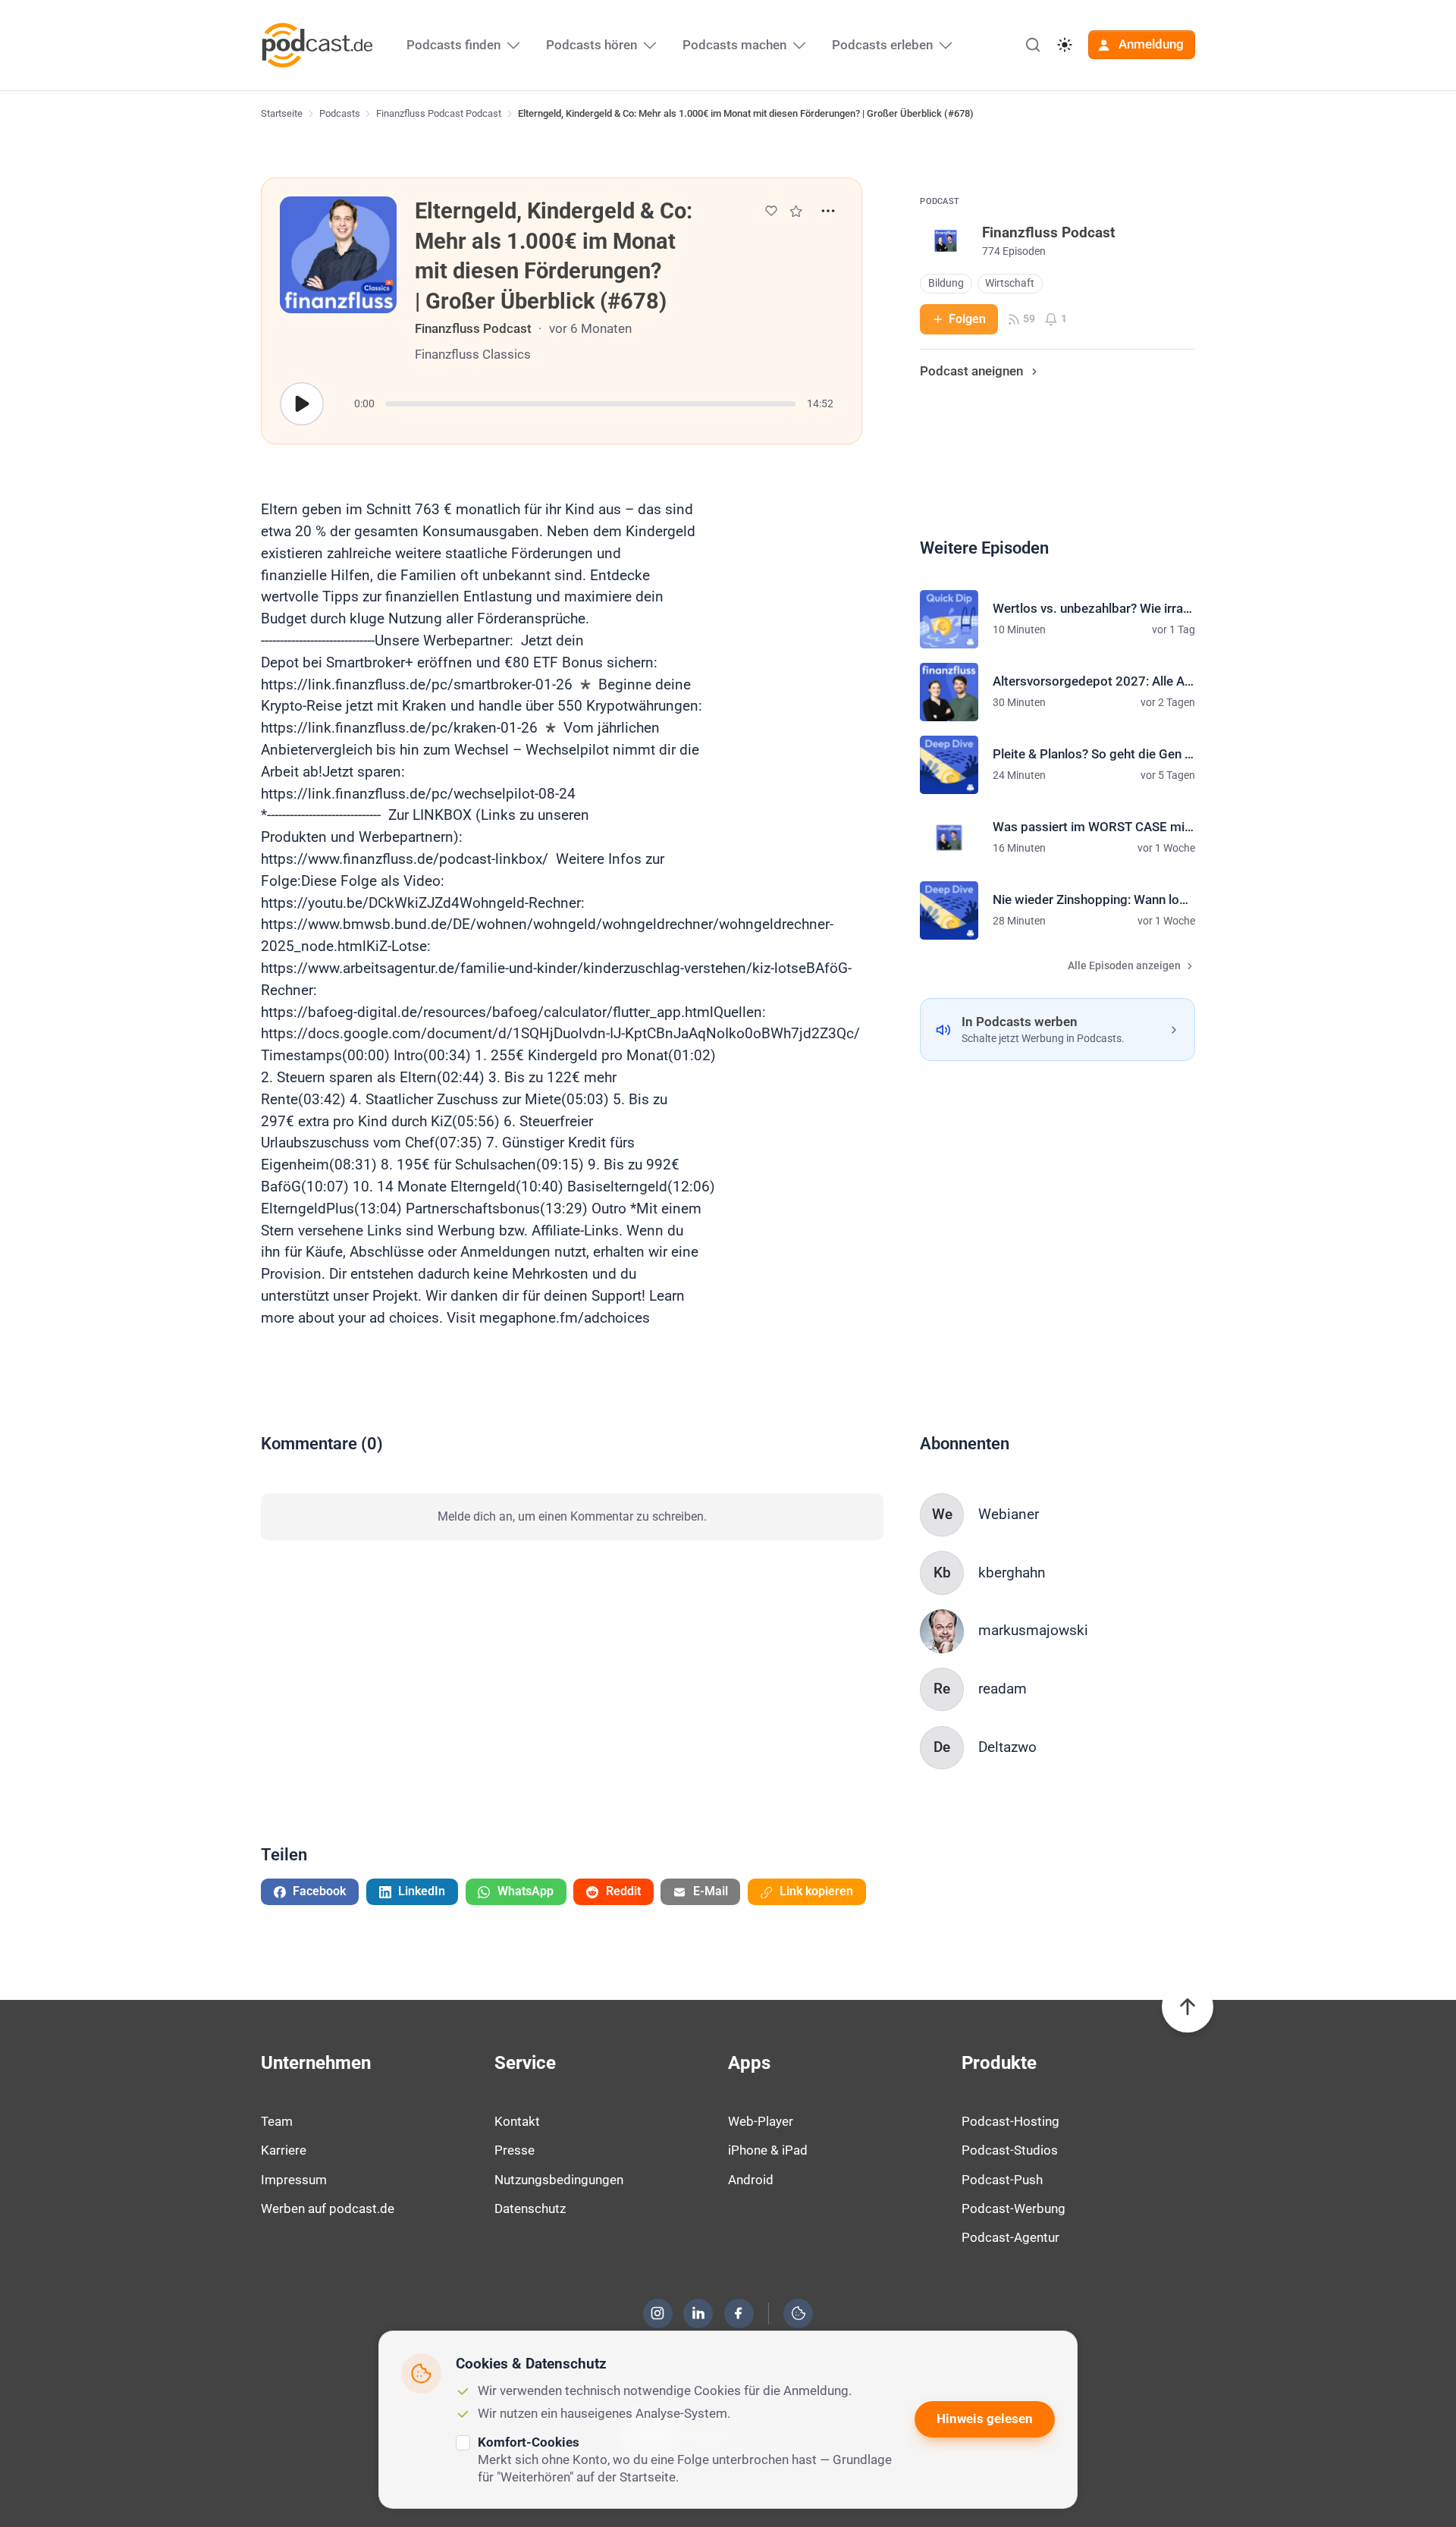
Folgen (967, 319)
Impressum (294, 2180)
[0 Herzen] (771, 211)
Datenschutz (530, 2208)
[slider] (590, 404)
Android (751, 2180)
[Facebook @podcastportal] (739, 2313)
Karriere (284, 2150)
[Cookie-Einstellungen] (799, 2313)
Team (277, 2121)
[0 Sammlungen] (796, 211)
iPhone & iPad (768, 2150)
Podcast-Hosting (1010, 2121)
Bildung (946, 283)
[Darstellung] (1065, 45)
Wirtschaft (1010, 283)
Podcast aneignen (971, 371)
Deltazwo (1007, 1747)
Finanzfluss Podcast (473, 328)
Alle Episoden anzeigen (1124, 966)
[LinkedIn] (698, 2313)
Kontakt (517, 2121)
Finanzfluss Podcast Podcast (439, 113)
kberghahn (1012, 1573)
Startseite (282, 113)
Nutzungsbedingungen (559, 2180)
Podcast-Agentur (1010, 2237)
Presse (515, 2150)
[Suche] (1033, 45)
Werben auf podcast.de (328, 2208)
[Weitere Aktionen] (828, 211)
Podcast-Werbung (1014, 2208)
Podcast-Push (1002, 2180)
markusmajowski (1033, 1630)
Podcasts (340, 113)
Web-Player (761, 2121)
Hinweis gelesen (985, 2419)
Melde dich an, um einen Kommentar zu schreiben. (572, 1516)
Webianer (1009, 1514)
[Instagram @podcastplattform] (657, 2313)
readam (1003, 1689)
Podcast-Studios (1010, 2150)
